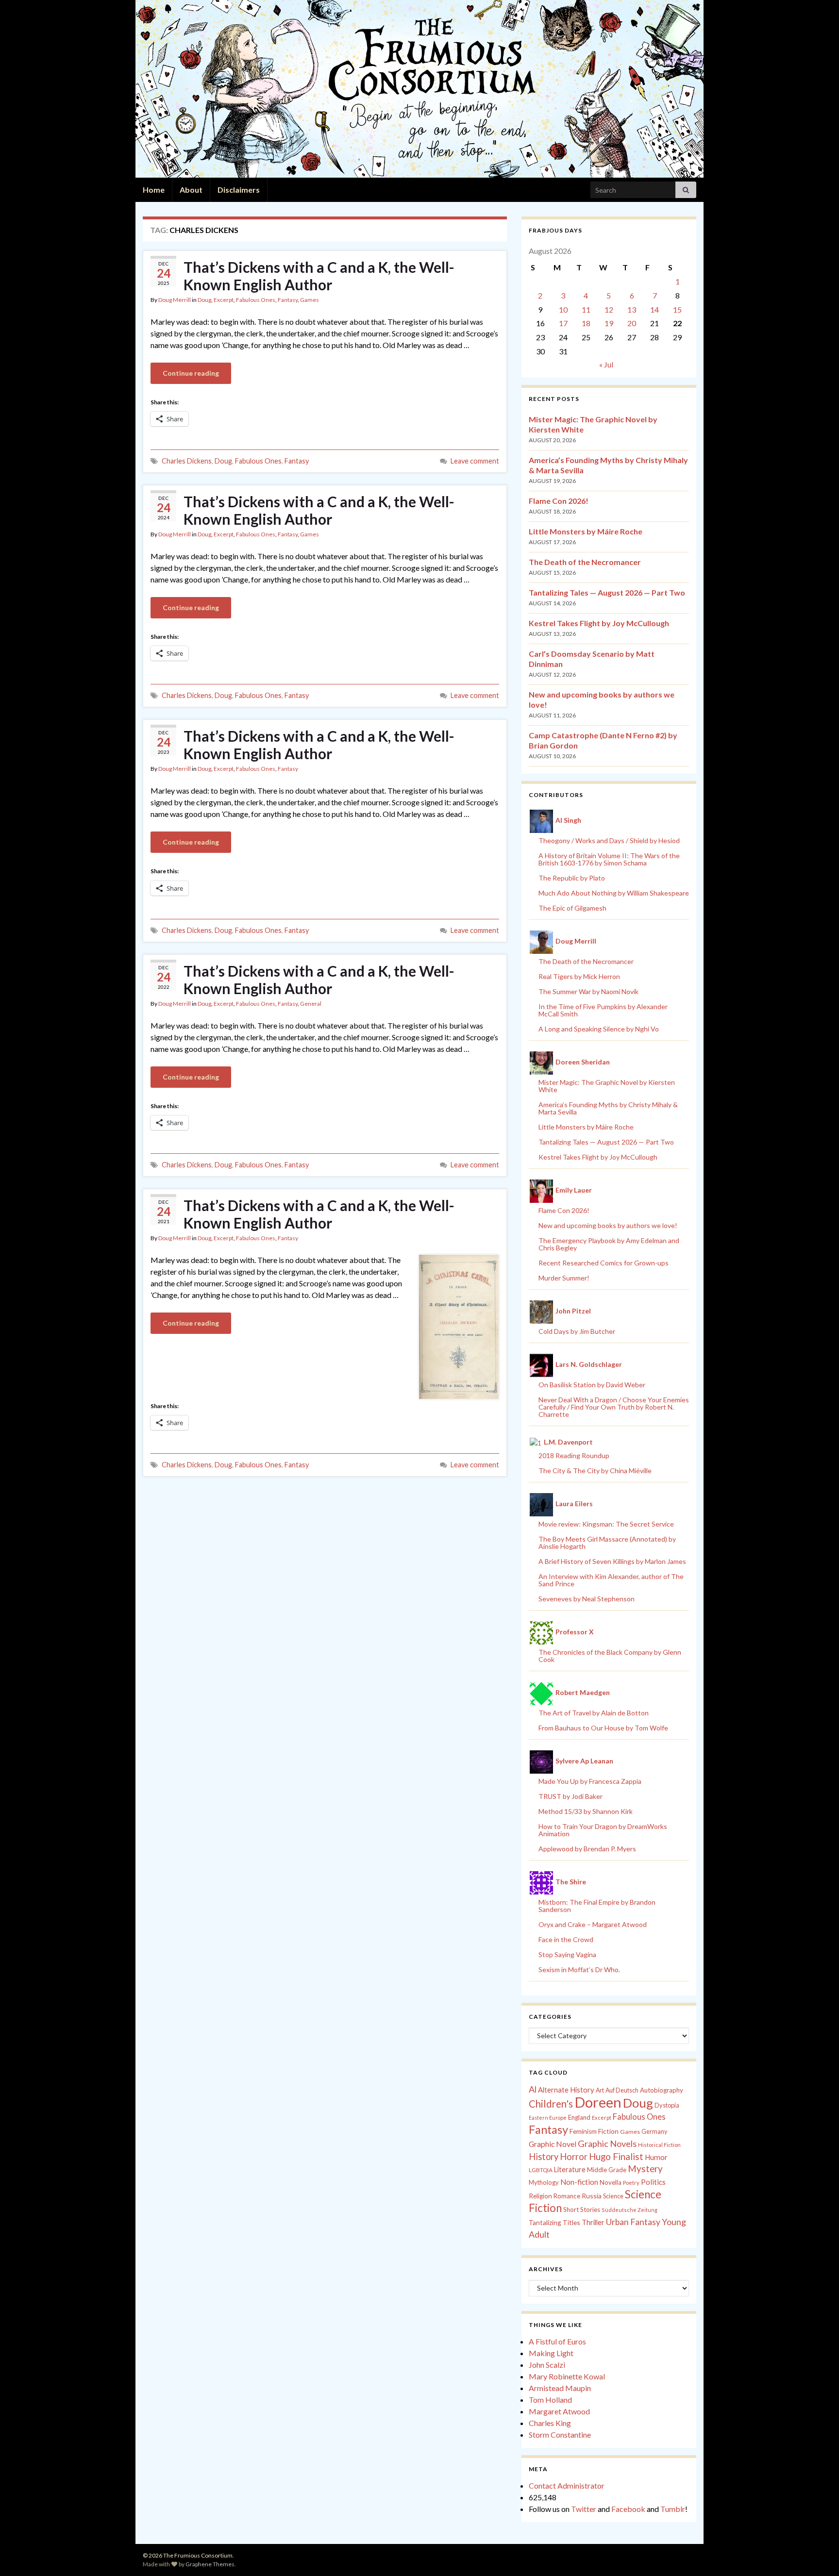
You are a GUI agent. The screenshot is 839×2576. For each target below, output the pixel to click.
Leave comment (475, 461)
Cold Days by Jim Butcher (577, 1331)
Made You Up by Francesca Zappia (590, 1781)
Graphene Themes (210, 2564)
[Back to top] (817, 2554)
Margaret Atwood (559, 2411)
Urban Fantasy (633, 2222)
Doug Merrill (175, 300)
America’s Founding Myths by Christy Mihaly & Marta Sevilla (608, 1108)
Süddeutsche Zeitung (629, 2210)
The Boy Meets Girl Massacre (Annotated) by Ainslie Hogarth (607, 1543)
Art (600, 2090)
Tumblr (673, 2509)
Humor (656, 2157)
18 (586, 323)
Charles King (550, 2423)
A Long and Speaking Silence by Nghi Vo (599, 1029)
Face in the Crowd (566, 1939)
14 (654, 309)
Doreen (598, 2102)
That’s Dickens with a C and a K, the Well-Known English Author (319, 276)
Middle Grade (607, 2170)
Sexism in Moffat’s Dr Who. (579, 1969)
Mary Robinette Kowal (567, 2376)
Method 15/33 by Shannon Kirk (586, 1811)
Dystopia (667, 2105)
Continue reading (191, 373)
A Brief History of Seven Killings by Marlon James (612, 1561)
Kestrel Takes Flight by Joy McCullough (599, 623)
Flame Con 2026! (559, 501)
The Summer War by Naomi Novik (588, 991)
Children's (551, 2104)
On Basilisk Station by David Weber (592, 1385)
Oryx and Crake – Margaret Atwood (593, 1924)
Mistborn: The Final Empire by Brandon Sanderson (597, 1906)
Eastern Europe (548, 2118)
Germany (654, 2132)
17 (563, 323)
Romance (567, 2196)
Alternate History (566, 2090)
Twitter (584, 2509)
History (544, 2157)
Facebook (628, 2509)
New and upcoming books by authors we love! (608, 1225)
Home (154, 190)
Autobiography (662, 2090)
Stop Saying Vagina (567, 1954)
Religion (540, 2196)
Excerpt (224, 300)
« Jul (606, 364)
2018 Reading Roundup (574, 1455)
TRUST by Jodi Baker (571, 1796)
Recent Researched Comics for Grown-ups (604, 1263)
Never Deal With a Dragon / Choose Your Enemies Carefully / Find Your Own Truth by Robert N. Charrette (614, 1407)
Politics (653, 2182)
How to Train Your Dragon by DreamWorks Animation (603, 1830)
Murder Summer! (564, 1278)
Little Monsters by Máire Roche (586, 531)
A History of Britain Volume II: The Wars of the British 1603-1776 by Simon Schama (609, 859)
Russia (592, 2196)
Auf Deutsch (622, 2090)
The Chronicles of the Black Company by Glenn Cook (610, 1656)
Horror (574, 2157)
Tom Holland (550, 2400)
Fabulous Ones (256, 300)
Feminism (583, 2131)
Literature (570, 2169)
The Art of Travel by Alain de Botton (594, 1713)
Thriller (593, 2222)
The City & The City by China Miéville (595, 1471)
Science (613, 2196)
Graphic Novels (607, 2144)
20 (632, 323)
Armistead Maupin (560, 2388)
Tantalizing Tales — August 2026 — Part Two (607, 592)
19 (609, 323)
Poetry (631, 2183)
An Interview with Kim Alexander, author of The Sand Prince (611, 1580)
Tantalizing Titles (554, 2222)
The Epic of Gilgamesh (572, 908)
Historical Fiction (659, 2145)
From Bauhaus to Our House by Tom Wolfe (603, 1728)
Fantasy (288, 300)
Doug (204, 300)
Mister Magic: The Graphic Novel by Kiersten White (607, 1086)
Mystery (645, 2169)
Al (533, 2089)
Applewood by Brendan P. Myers (587, 1849)
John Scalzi (547, 2365)
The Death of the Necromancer (585, 562)
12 (609, 309)
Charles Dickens (187, 461)
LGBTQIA (541, 2170)
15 (677, 309)
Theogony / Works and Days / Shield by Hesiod (609, 840)
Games (310, 300)
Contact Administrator (567, 2485)
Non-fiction (579, 2182)
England (579, 2117)
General (311, 1004)
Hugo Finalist (616, 2157)
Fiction (608, 2131)
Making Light (551, 2353)
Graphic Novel (553, 2144)
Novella (611, 2182)
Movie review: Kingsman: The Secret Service (606, 1524)
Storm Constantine (560, 2435)
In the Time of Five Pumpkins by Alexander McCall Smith (603, 1010)
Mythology (544, 2182)
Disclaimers (239, 190)
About (191, 190)
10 (563, 309)
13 (632, 309)
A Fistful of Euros (557, 2341)
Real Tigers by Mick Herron (579, 976)
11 (586, 309)
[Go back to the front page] (419, 89)
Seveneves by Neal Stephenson (587, 1599)
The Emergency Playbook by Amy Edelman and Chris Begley (609, 1244)
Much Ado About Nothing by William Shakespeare (614, 893)
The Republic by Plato (572, 878)
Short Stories (582, 2210)
